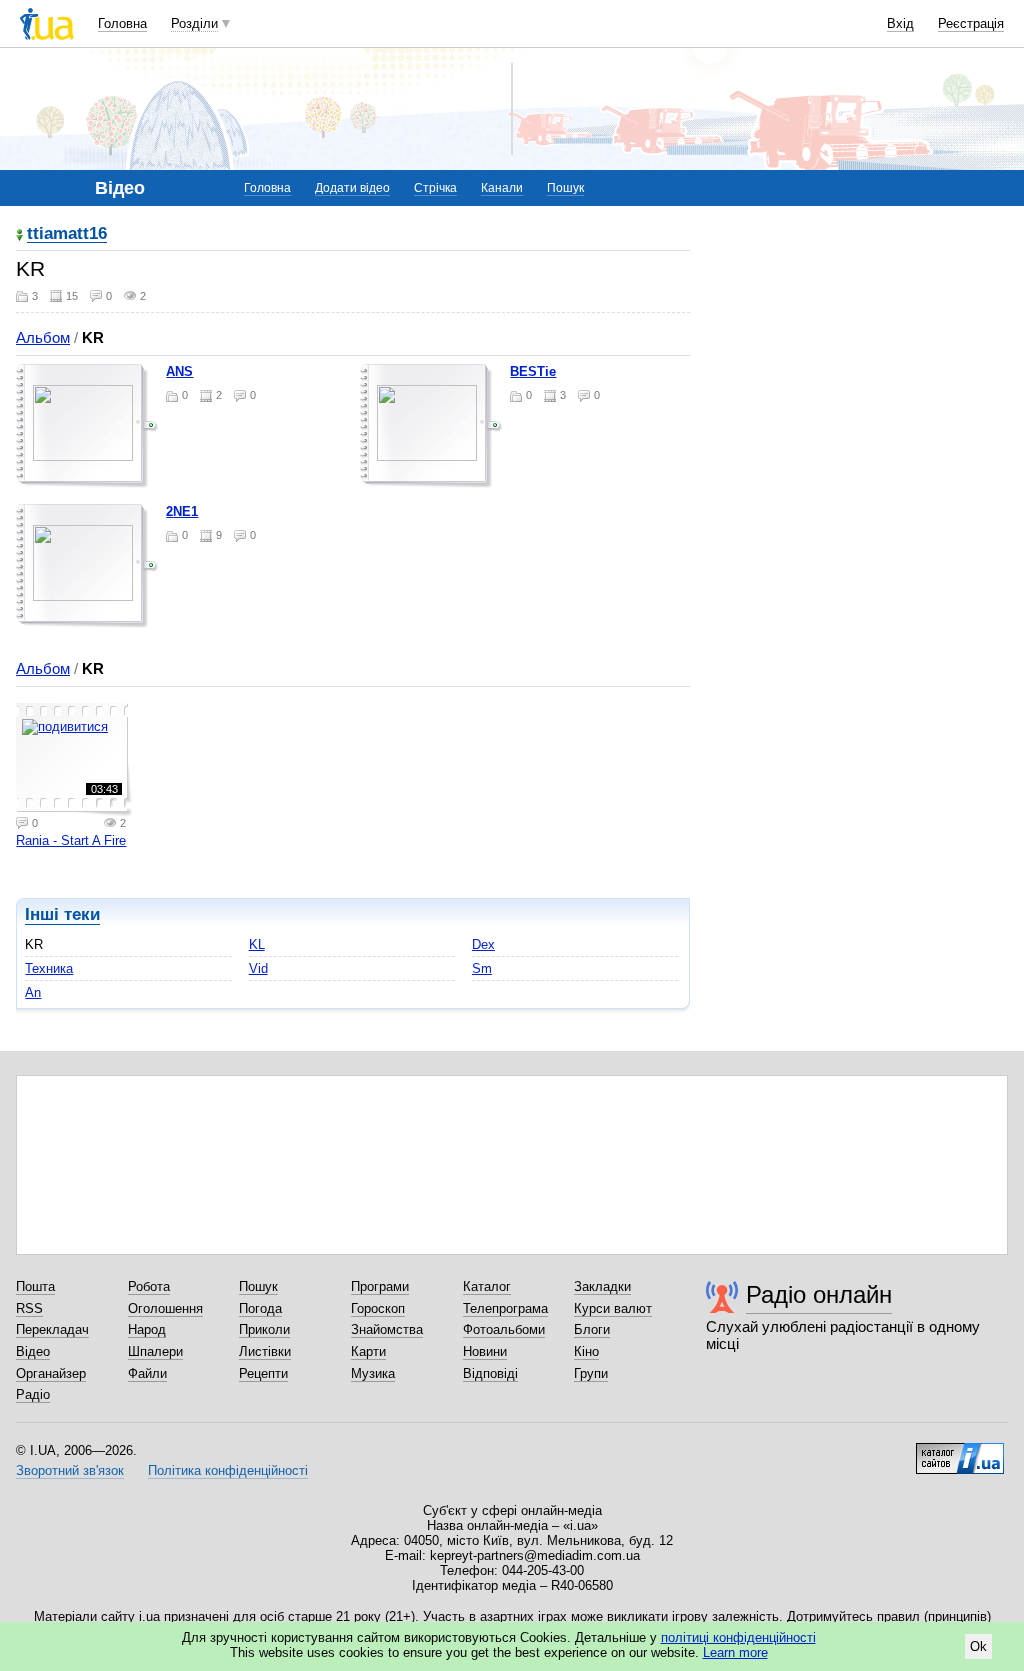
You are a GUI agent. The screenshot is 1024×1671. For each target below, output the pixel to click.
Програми (380, 1286)
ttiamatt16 (67, 234)
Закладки (602, 1286)
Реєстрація (971, 23)
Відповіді (490, 1373)
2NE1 (182, 511)
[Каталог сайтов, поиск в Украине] (960, 1451)
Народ (147, 1329)
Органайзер (51, 1373)
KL (257, 944)
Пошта (35, 1286)
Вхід (900, 23)
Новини (485, 1351)
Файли (147, 1373)
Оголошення (165, 1308)
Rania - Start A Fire (71, 840)
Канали (502, 188)
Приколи (264, 1329)
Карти (368, 1351)
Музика (373, 1373)
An (33, 992)
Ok (978, 1646)
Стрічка (435, 188)
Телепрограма (505, 1308)
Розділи (194, 23)
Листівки (265, 1351)
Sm (482, 968)
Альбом (43, 337)
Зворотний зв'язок (70, 1470)
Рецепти (263, 1373)
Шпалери (155, 1351)
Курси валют (613, 1308)
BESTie (533, 371)
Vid (258, 968)
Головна (122, 23)
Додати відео (352, 188)
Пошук (565, 188)
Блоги (592, 1329)
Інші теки (62, 914)
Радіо (33, 1394)
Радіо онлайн (819, 1294)
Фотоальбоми (504, 1329)
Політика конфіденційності (228, 1470)
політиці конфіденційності (738, 1637)
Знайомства (387, 1329)
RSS (29, 1308)
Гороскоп (378, 1308)
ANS (179, 371)
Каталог (487, 1286)
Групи (591, 1373)
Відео (33, 1351)
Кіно (586, 1351)
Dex (483, 944)
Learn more (735, 1652)
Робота (149, 1286)
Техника (49, 968)
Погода (260, 1308)
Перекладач (52, 1329)
